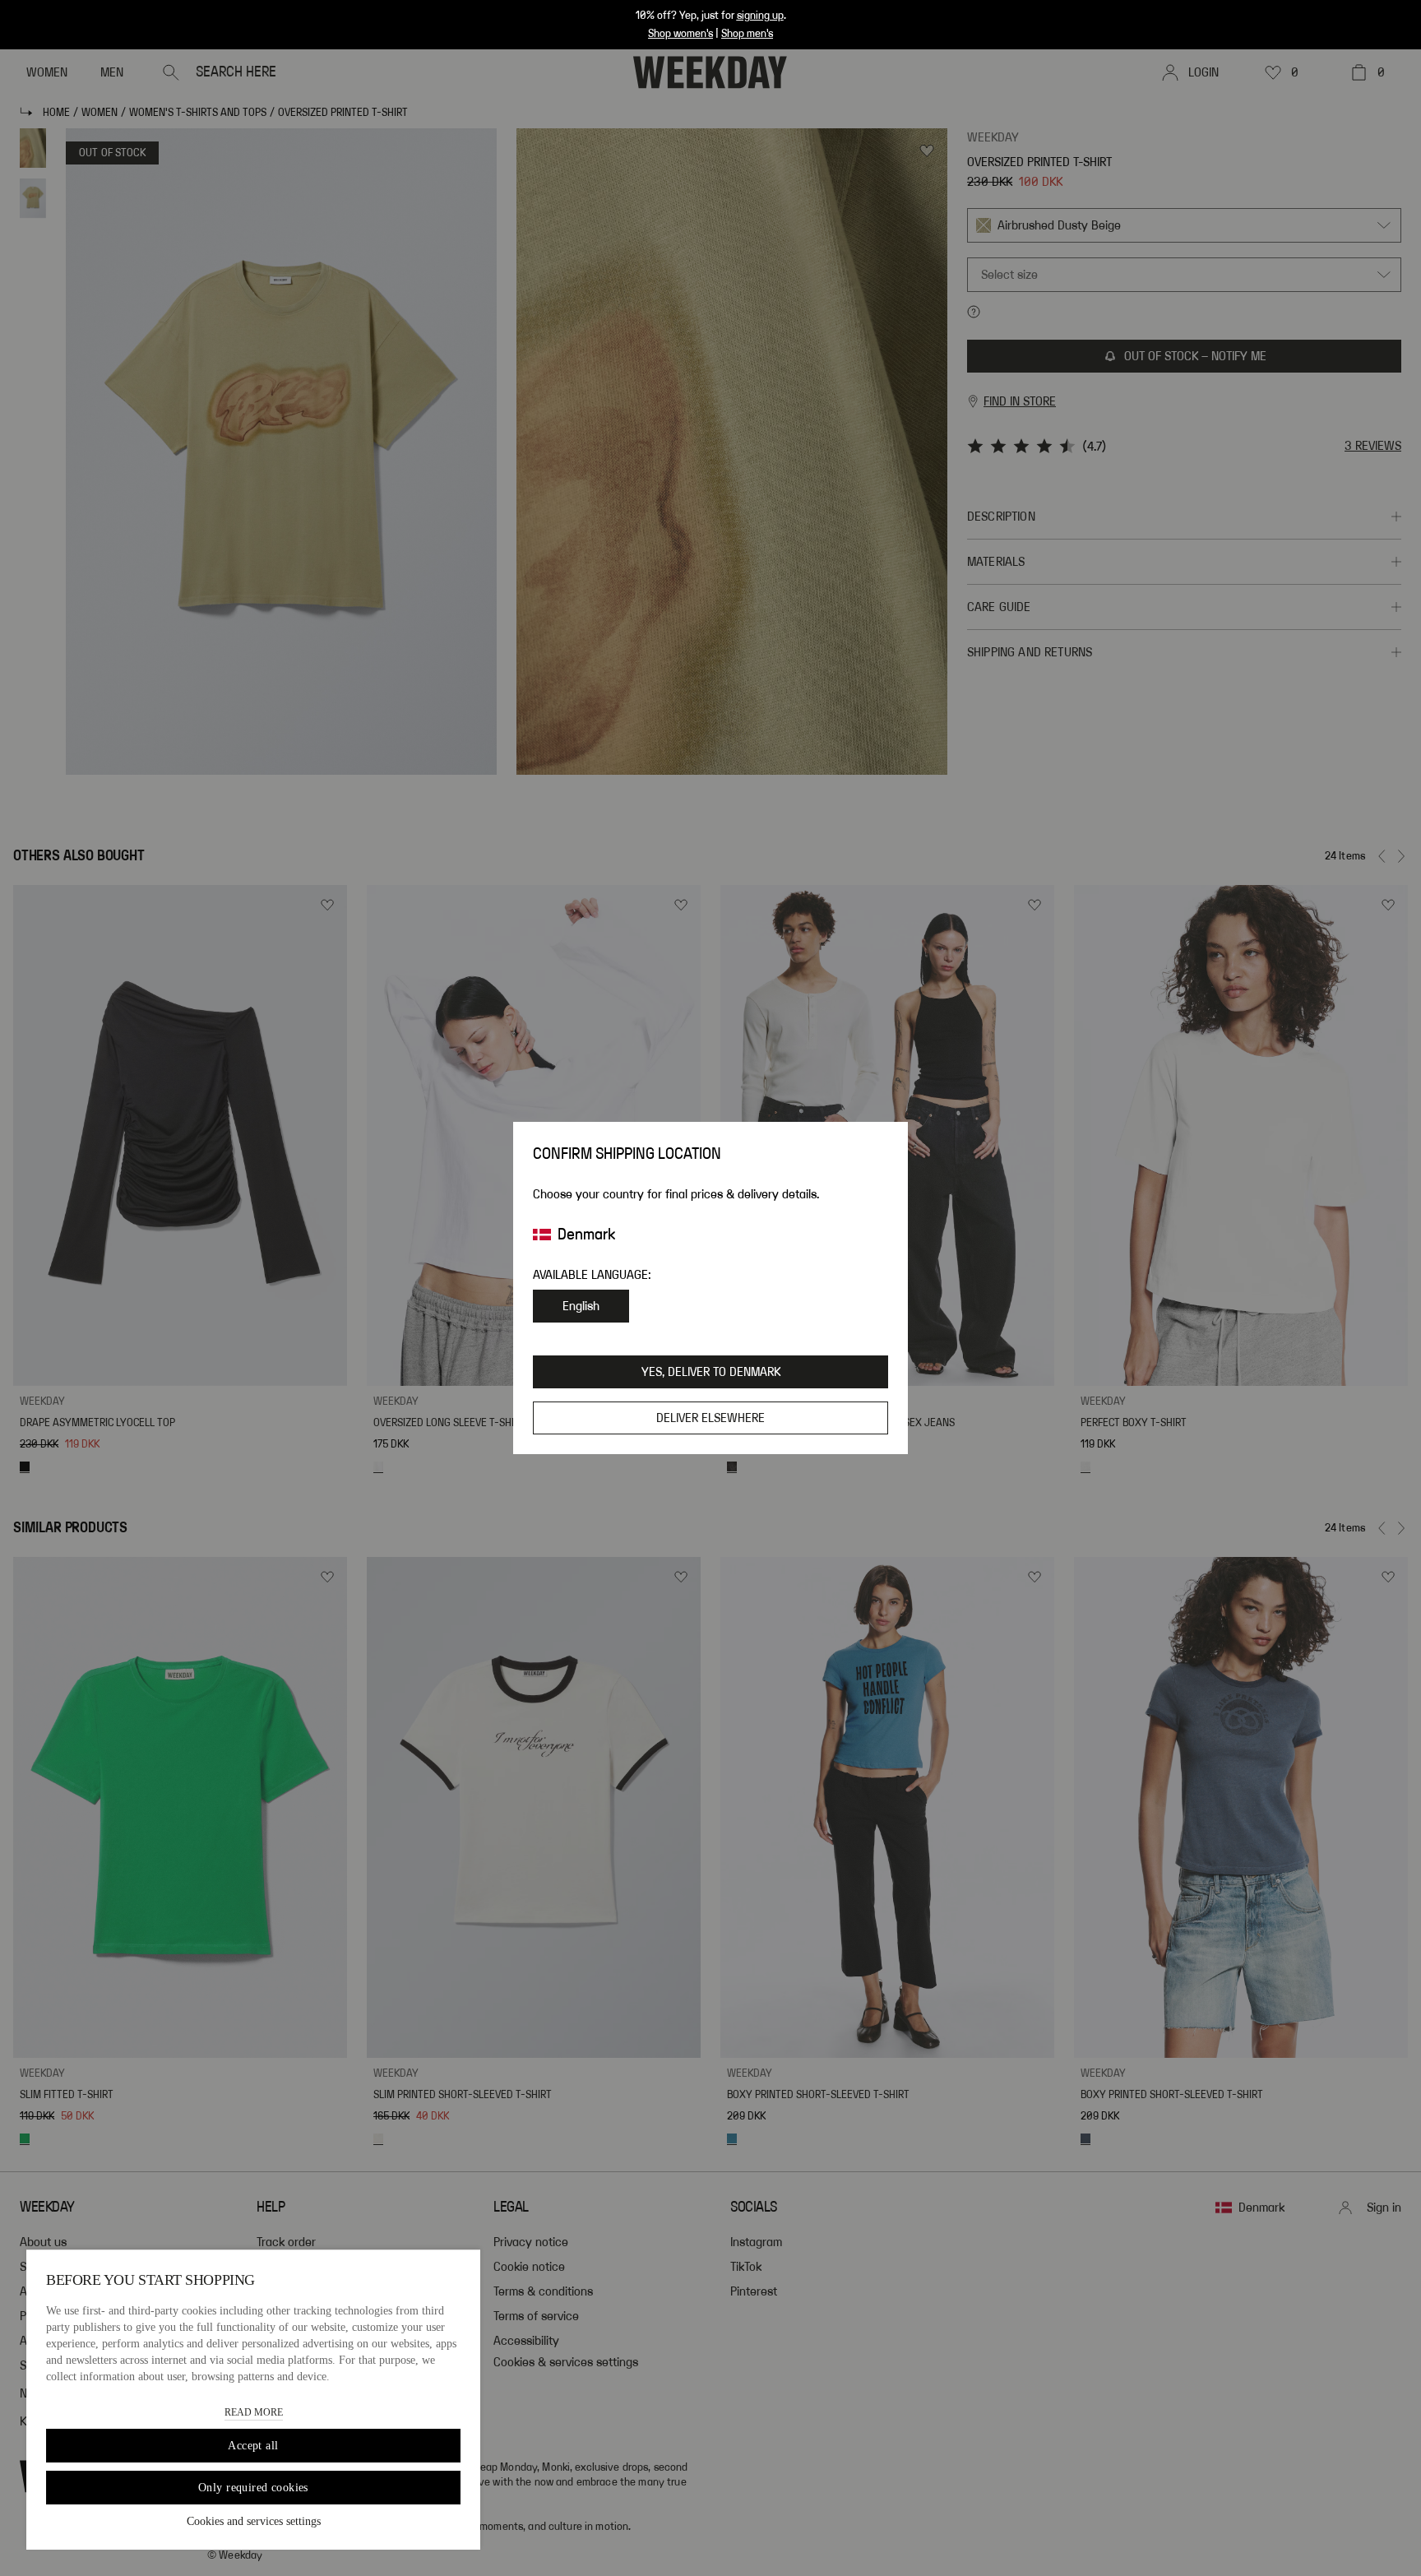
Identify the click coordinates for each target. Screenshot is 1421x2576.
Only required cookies (253, 2488)
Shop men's (747, 34)
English (581, 1306)
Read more (254, 2412)
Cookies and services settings (254, 2521)
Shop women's (680, 34)
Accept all (253, 2446)
